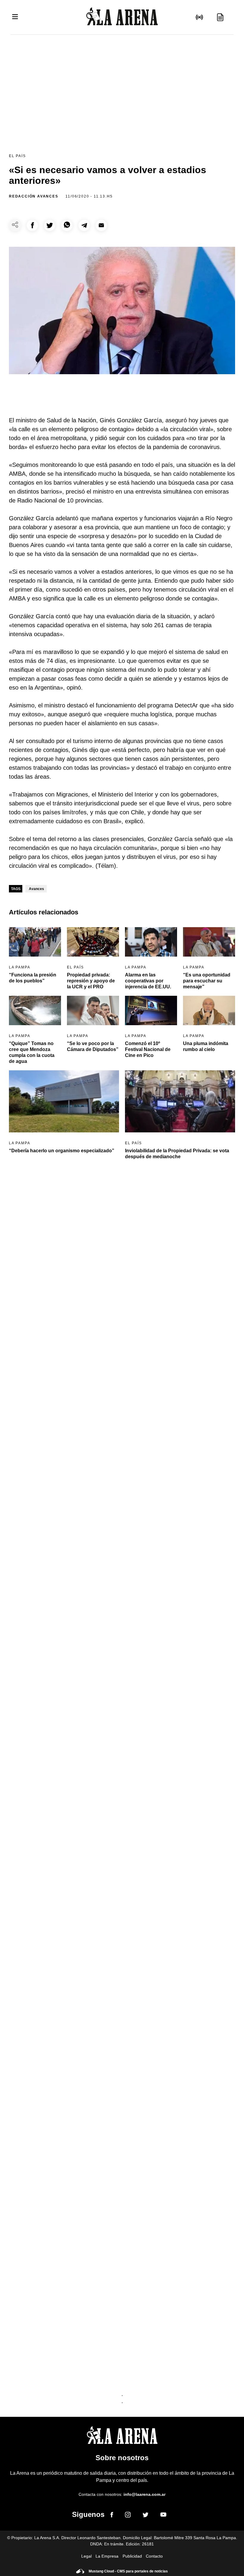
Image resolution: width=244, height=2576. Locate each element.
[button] (32, 225)
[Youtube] (163, 2516)
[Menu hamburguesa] (15, 17)
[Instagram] (128, 2516)
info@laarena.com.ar (144, 2494)
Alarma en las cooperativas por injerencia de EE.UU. (148, 981)
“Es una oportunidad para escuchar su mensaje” (207, 981)
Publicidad (132, 2556)
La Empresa (107, 2556)
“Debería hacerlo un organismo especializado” (62, 1151)
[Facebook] (112, 2516)
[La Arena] (122, 17)
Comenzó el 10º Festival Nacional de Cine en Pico (148, 1049)
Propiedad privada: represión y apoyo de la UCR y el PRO (91, 981)
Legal (86, 2556)
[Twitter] (146, 2516)
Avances (36, 889)
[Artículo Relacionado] (35, 942)
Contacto (154, 2556)
